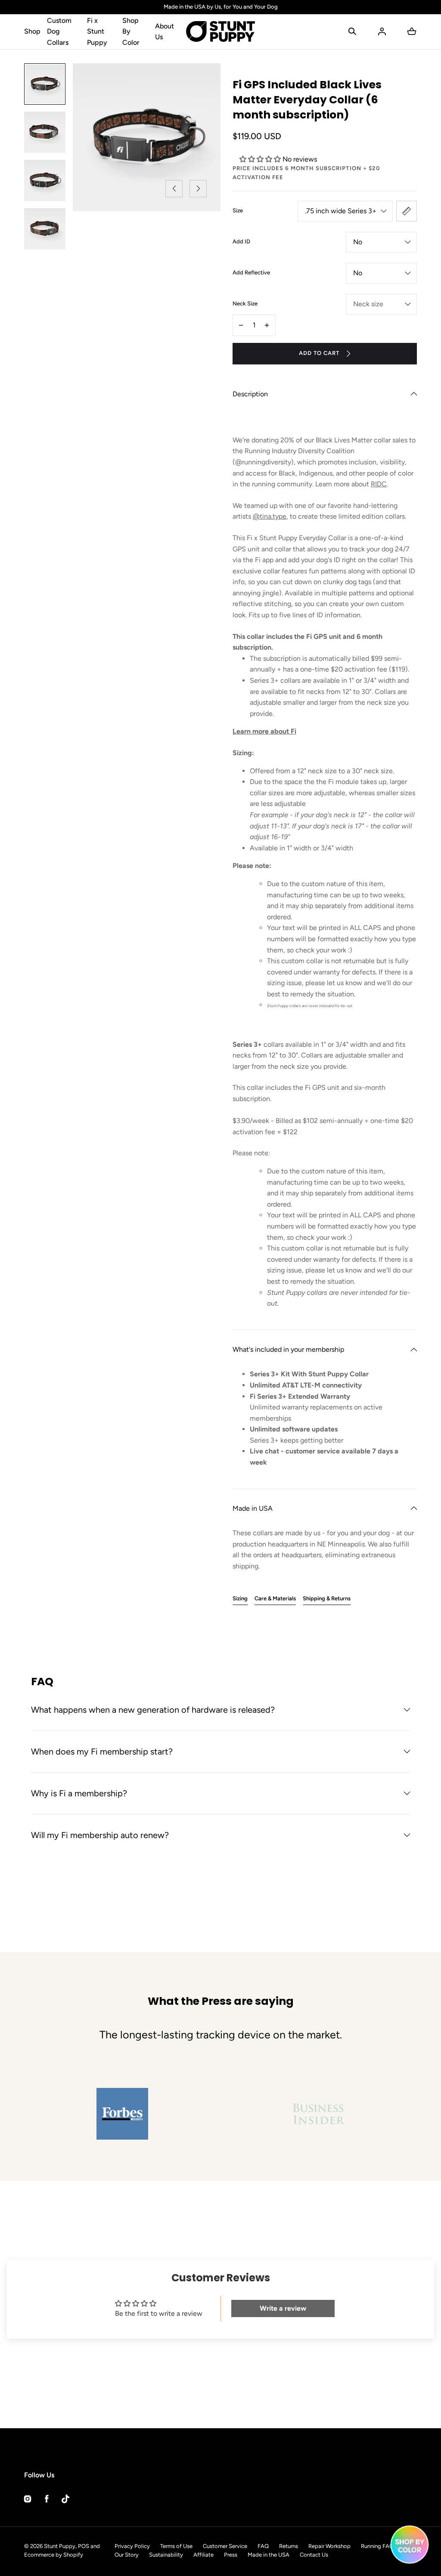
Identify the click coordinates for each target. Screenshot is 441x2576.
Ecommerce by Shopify (54, 2555)
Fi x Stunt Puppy (97, 31)
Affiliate (203, 2555)
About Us (165, 32)
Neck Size (245, 303)
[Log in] (382, 31)
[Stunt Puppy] (220, 32)
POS (84, 2546)
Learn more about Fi (264, 731)
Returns (289, 2546)
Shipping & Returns (327, 1598)
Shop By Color (131, 31)
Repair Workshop (329, 2546)
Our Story (127, 2555)
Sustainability (166, 2555)
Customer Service (225, 2546)
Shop (32, 31)
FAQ (263, 2546)
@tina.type (270, 516)
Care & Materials (275, 1598)
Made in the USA (269, 2555)
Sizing (240, 1598)
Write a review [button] (283, 2308)
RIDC (379, 484)
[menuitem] (45, 84)
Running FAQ (377, 2546)
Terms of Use (176, 2546)
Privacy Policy (132, 2546)
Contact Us (314, 2555)
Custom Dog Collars (59, 31)
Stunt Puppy (60, 2546)
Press (231, 2555)
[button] (352, 31)
